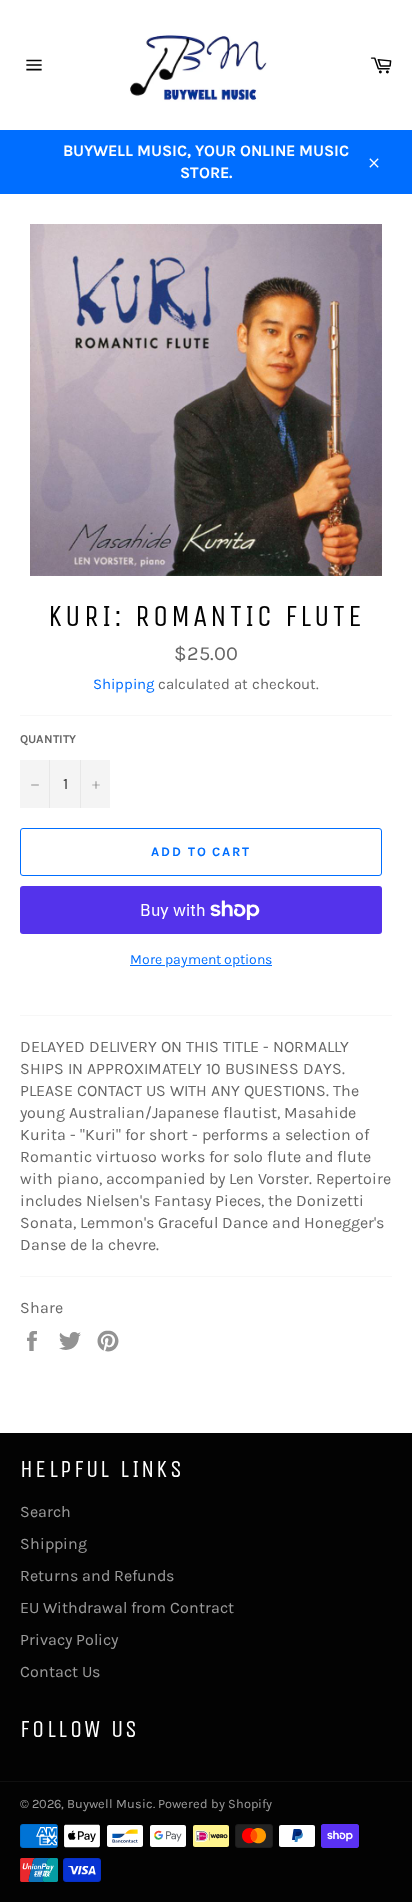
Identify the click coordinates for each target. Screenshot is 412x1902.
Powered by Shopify (215, 1803)
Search (45, 1511)
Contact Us (60, 1671)
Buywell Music (110, 1803)
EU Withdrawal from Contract (127, 1607)
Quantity (48, 739)
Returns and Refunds (97, 1575)
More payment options (201, 959)
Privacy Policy (69, 1639)
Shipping (123, 684)
